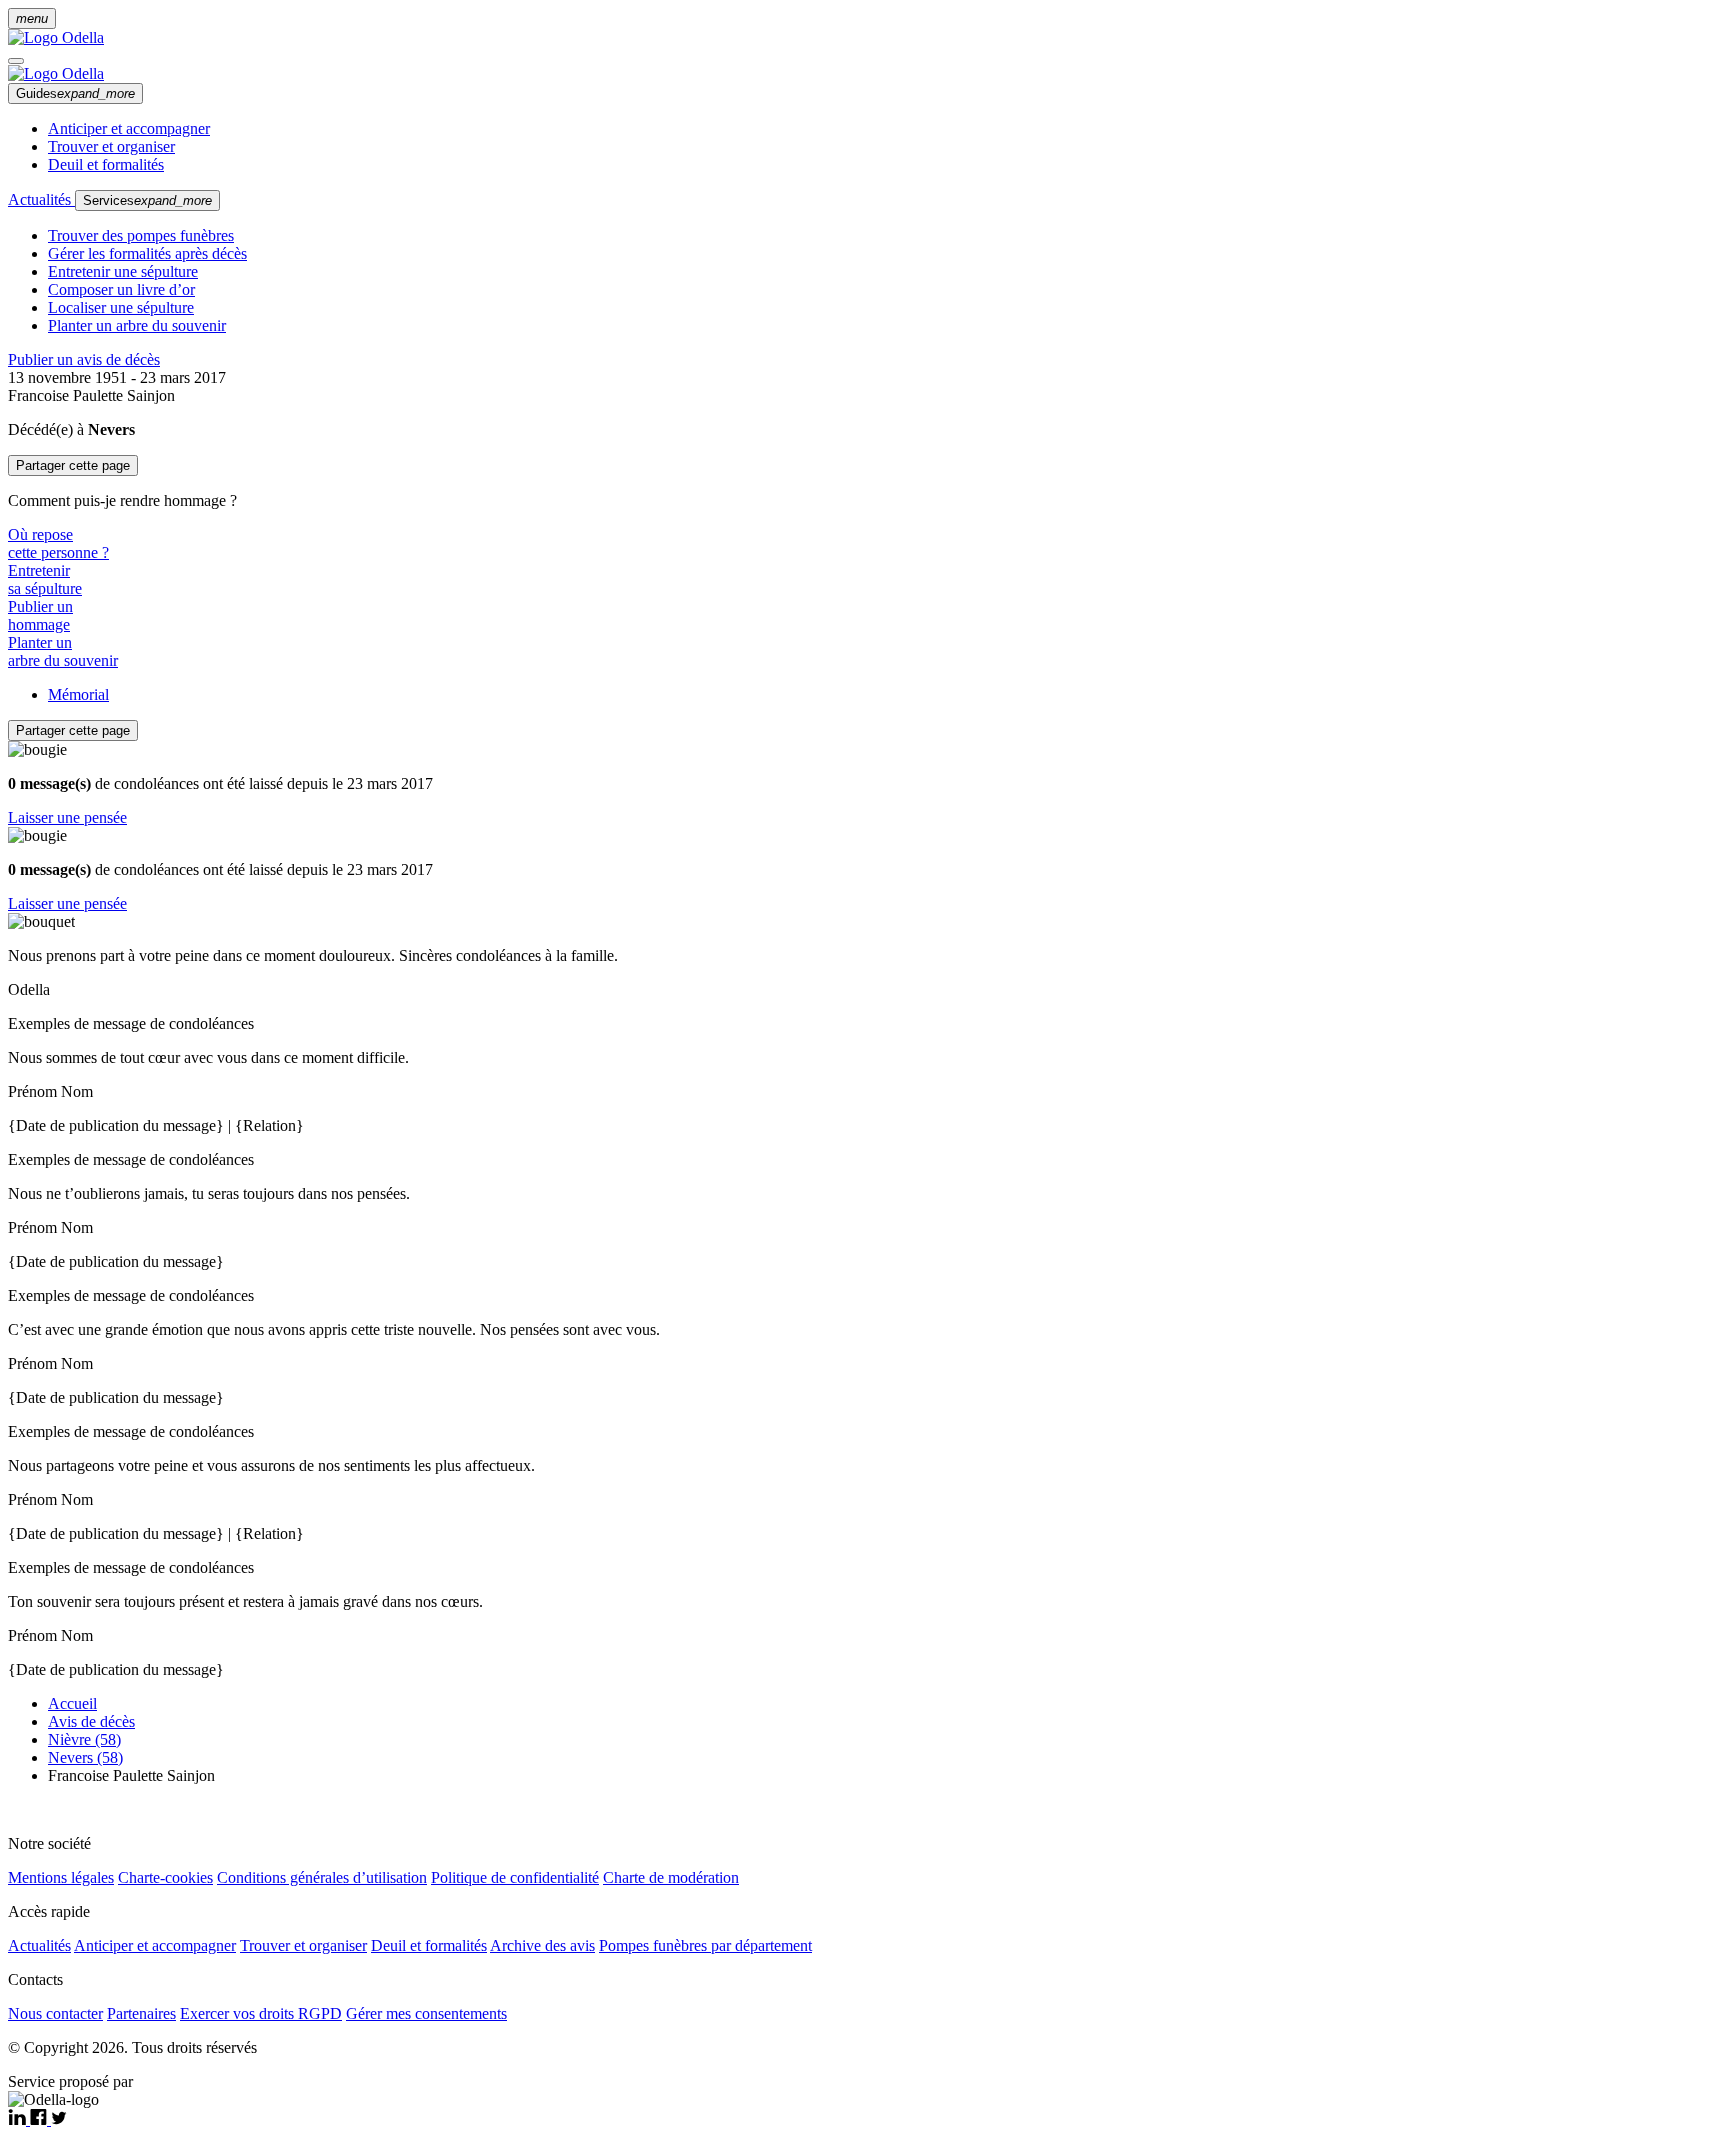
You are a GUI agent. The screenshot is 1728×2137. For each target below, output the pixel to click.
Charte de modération (671, 1877)
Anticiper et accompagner (129, 128)
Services (147, 200)
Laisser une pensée (67, 817)
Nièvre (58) (84, 1739)
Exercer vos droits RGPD (261, 2013)
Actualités (41, 199)
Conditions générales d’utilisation (322, 1877)
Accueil (72, 1703)
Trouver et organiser (111, 146)
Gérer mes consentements (426, 2013)
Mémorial (78, 694)
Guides (75, 93)
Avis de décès (91, 1721)
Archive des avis (542, 1945)
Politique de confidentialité (515, 1877)
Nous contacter (55, 2013)
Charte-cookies (165, 1877)
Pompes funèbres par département (705, 1945)
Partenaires (141, 2013)
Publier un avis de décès (84, 359)
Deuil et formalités (106, 164)
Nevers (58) (85, 1757)
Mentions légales (61, 1877)
